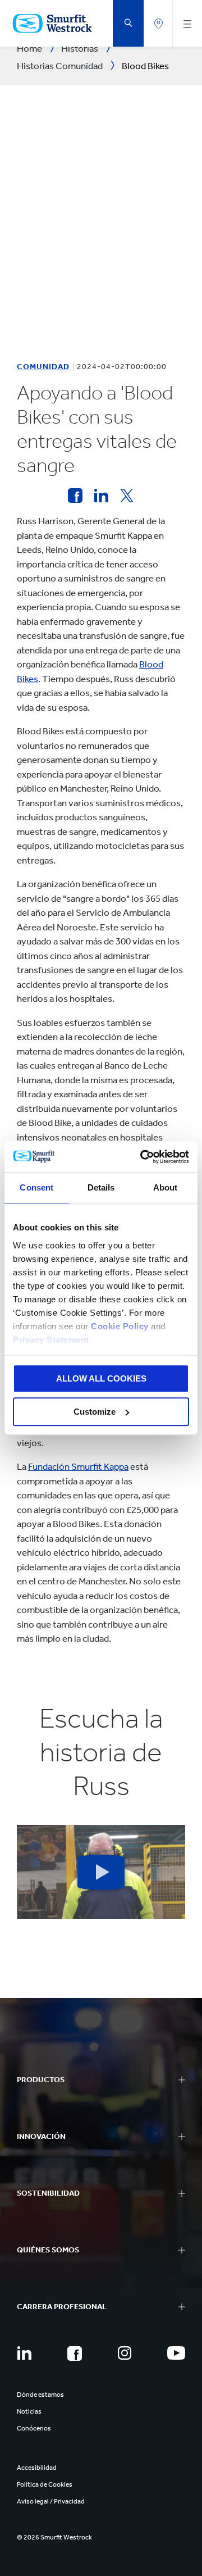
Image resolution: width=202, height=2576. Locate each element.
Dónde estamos (40, 2395)
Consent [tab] (36, 1187)
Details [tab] (101, 1187)
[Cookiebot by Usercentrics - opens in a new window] (143, 1157)
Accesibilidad (37, 2468)
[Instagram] (125, 2353)
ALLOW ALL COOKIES (101, 1378)
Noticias (29, 2411)
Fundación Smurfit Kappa (78, 1466)
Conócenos (34, 2428)
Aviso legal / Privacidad (51, 2501)
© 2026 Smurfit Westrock (54, 2537)
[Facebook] (75, 2354)
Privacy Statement (51, 1340)
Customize (95, 1412)
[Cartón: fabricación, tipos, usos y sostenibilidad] (75, 496)
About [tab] (166, 1187)
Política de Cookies (45, 2484)
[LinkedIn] (24, 2353)
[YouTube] (176, 2353)
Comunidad (43, 367)
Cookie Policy (120, 1326)
